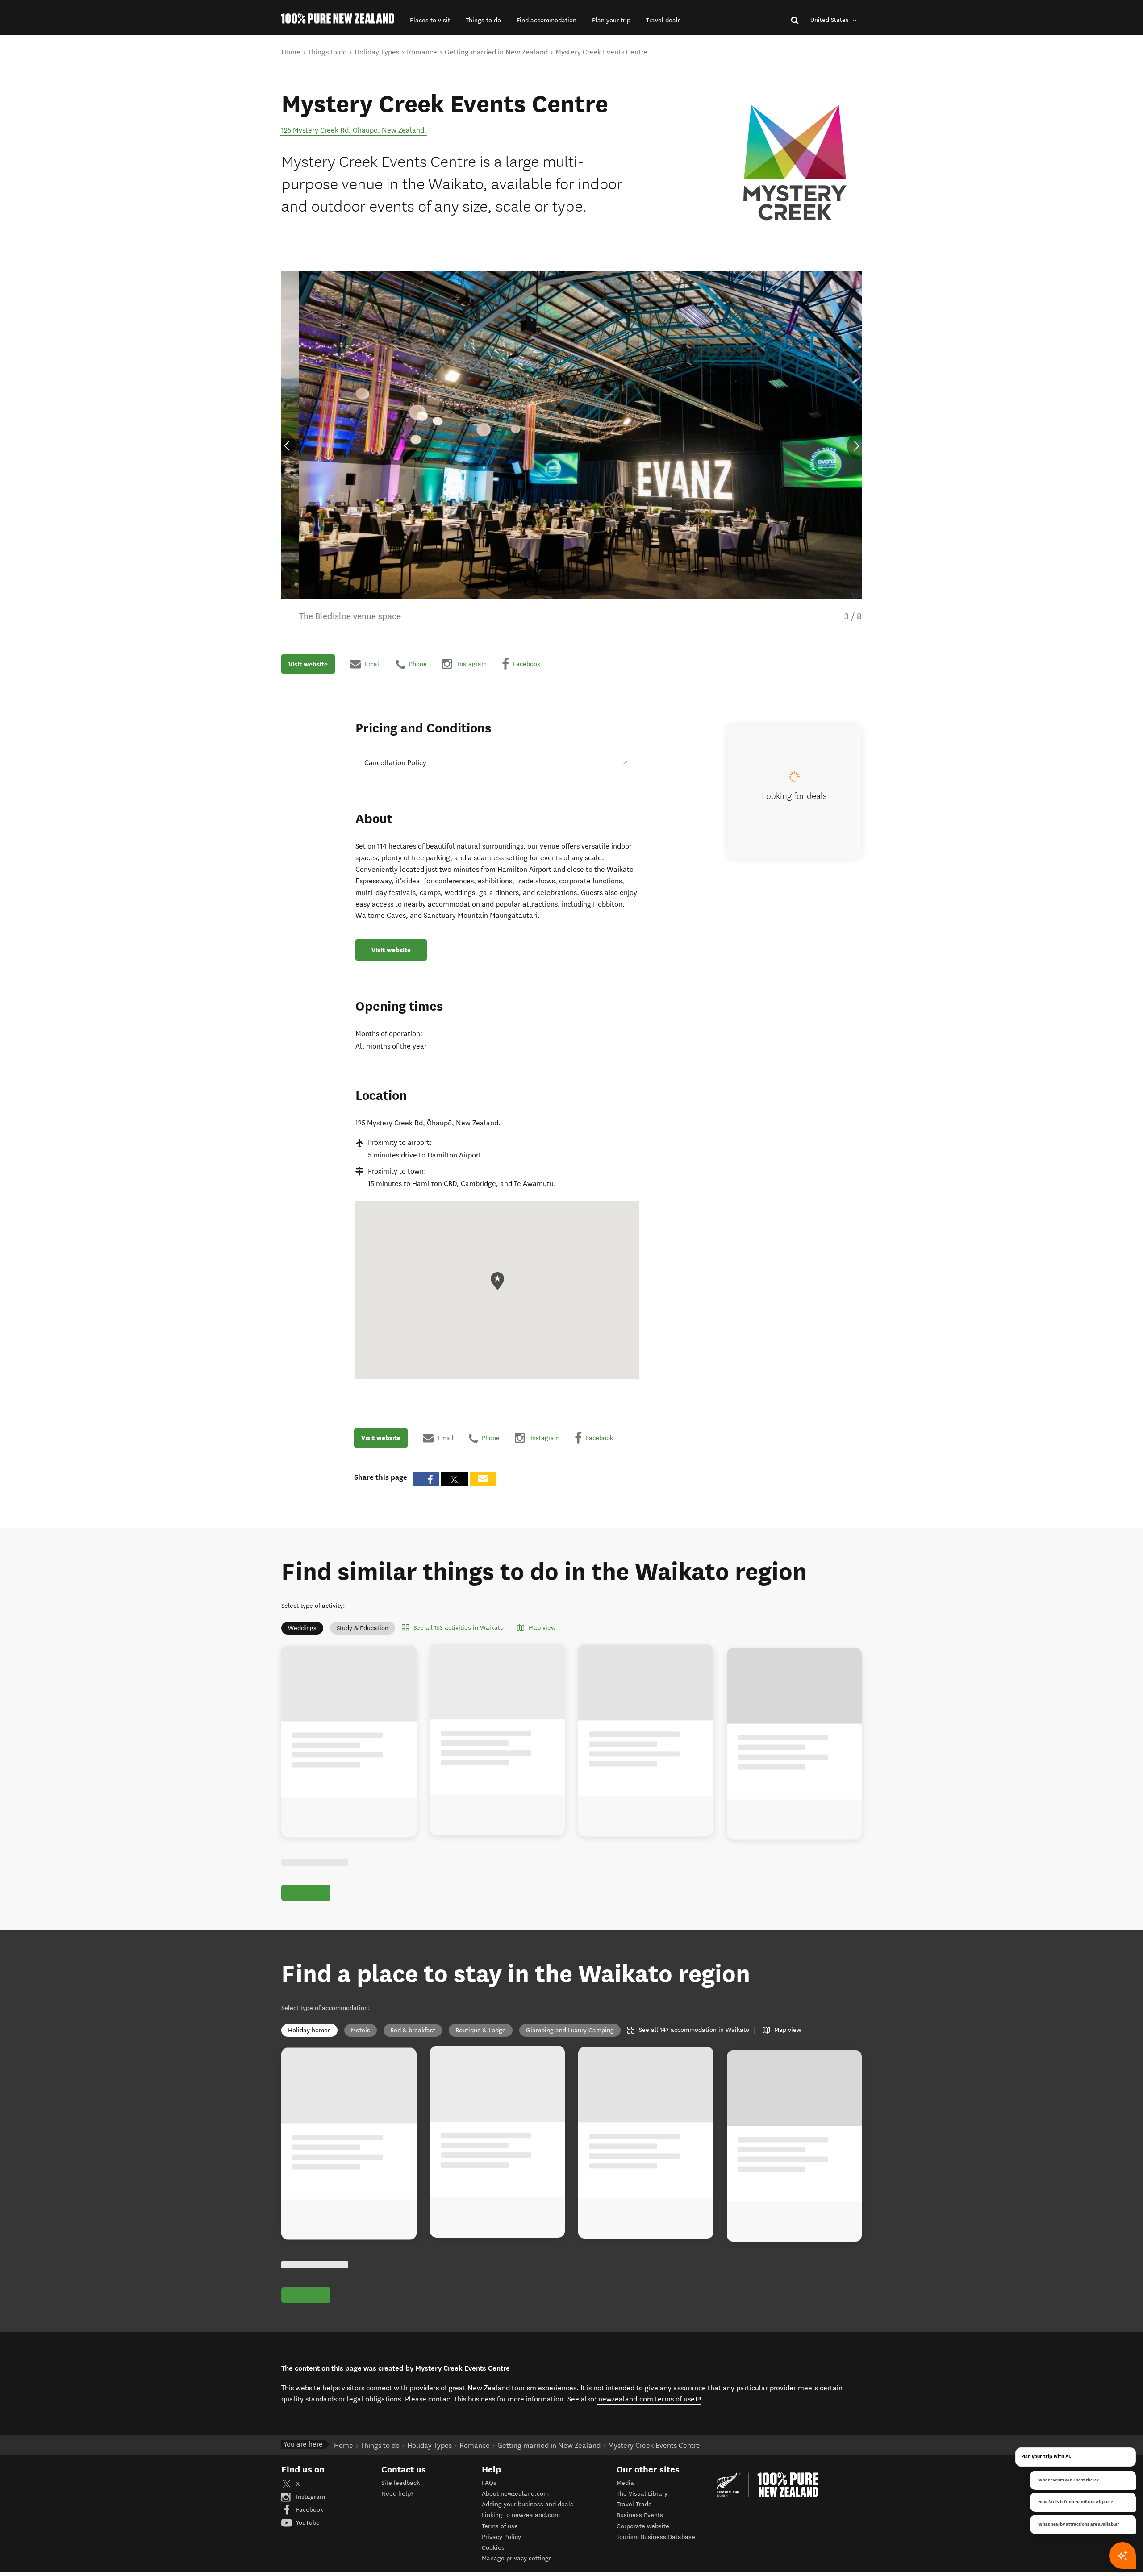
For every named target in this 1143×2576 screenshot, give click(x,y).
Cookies (493, 2548)
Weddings (302, 1628)
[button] (430, 20)
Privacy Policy (501, 2537)
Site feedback (400, 2483)
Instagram (310, 2497)
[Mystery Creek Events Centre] (795, 162)
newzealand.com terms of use (650, 2399)
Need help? (397, 2494)
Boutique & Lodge (481, 2030)
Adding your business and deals (528, 2504)
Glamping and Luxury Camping (570, 2030)
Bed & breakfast (413, 2030)
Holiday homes (309, 2030)
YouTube (307, 2523)
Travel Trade (634, 2504)
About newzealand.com (515, 2494)
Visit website (308, 664)
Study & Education (363, 1628)
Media (625, 2483)
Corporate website (643, 2526)
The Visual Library (642, 2494)
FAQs (489, 2483)
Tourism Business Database (656, 2537)
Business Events (640, 2515)
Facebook (309, 2510)
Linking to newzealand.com (521, 2515)
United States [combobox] (830, 20)
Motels (361, 2030)
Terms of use (500, 2526)
